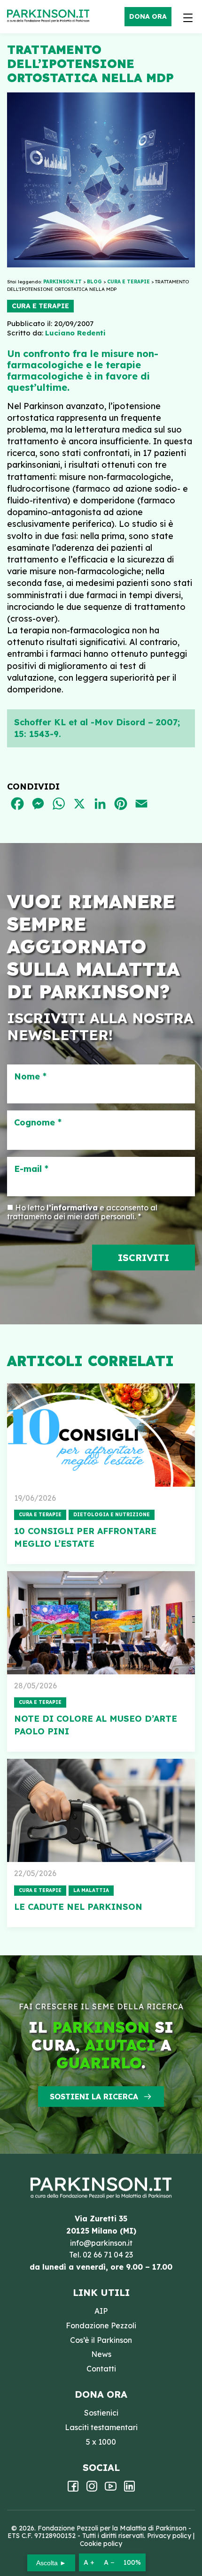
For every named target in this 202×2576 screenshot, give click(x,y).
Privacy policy (169, 2536)
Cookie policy (101, 2544)
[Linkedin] (129, 2489)
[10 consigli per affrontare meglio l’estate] (101, 1435)
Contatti (101, 2369)
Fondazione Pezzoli (101, 2325)
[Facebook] (73, 2489)
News (101, 2354)
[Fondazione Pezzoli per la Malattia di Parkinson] (50, 16)
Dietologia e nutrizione (112, 1515)
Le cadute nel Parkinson (78, 1907)
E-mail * (31, 1169)
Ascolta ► (51, 2563)
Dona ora (148, 16)
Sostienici (101, 2413)
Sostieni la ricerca (94, 2097)
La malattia (91, 1890)
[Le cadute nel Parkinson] (101, 1810)
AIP (101, 2311)
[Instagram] (92, 2489)
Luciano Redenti (75, 333)
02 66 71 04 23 (108, 2255)
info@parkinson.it (101, 2243)
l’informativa (72, 1208)
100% (132, 2562)
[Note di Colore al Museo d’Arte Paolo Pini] (101, 1623)
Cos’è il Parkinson (101, 2340)
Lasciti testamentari (101, 2427)
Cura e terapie (40, 306)
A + (89, 2562)
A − (109, 2562)
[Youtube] (111, 2489)
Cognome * (38, 1123)
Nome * (30, 1077)
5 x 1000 (101, 2442)
